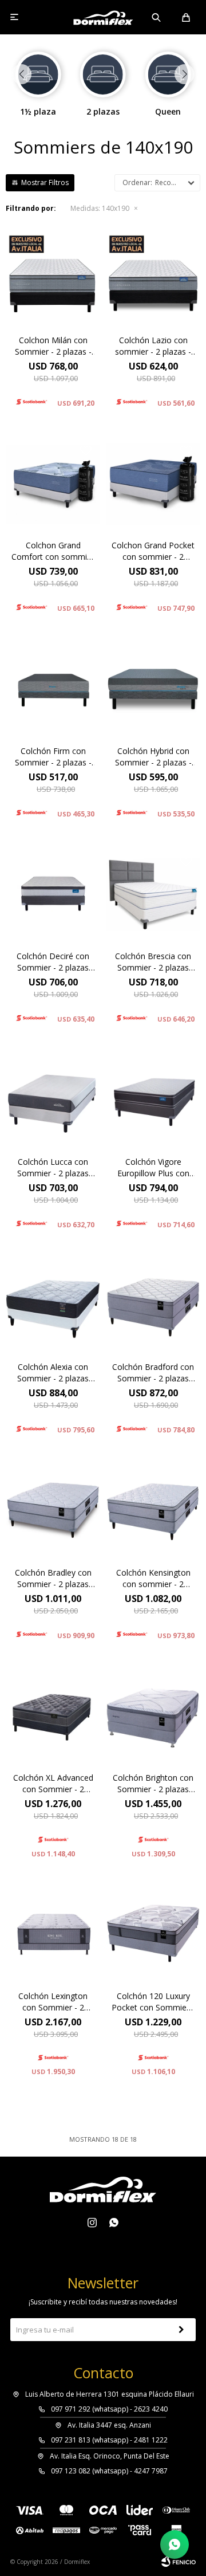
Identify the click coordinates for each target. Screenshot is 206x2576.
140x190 (100, 208)
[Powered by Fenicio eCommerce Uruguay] (179, 2562)
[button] (157, 17)
